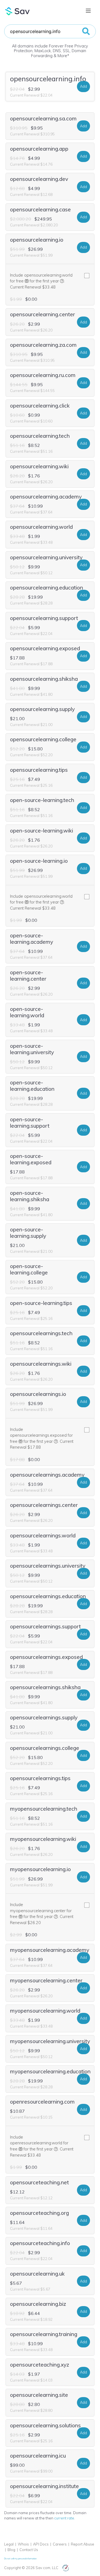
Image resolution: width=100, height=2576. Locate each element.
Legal (9, 2544)
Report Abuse (82, 2544)
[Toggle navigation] (88, 11)
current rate (64, 2518)
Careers (60, 2544)
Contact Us (29, 2550)
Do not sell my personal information (20, 2559)
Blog (11, 2550)
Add (83, 86)
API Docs (41, 2544)
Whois (23, 2544)
